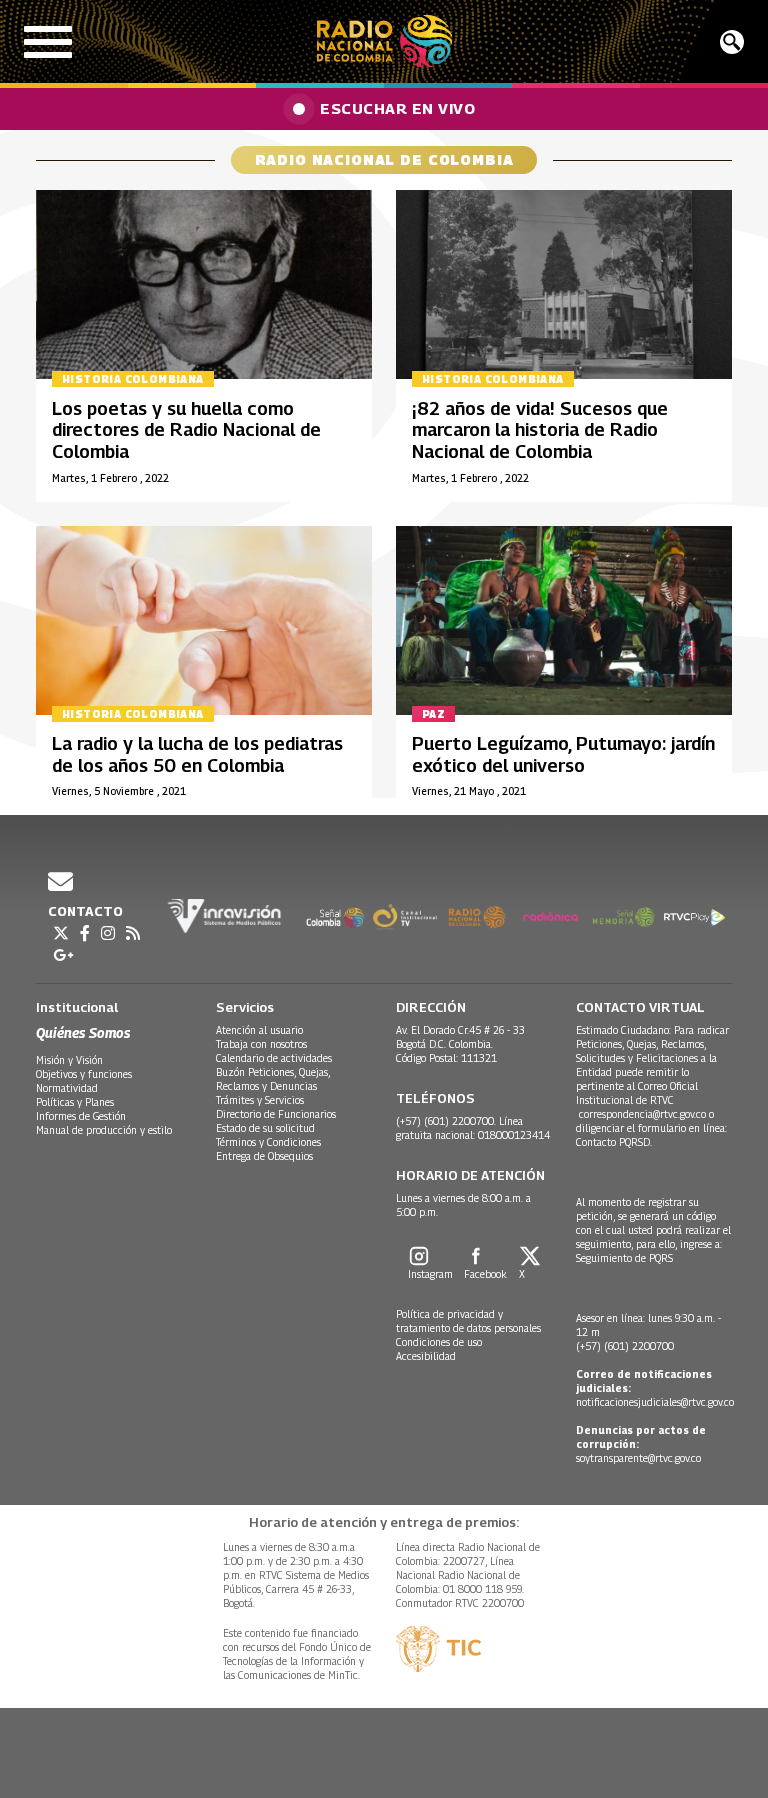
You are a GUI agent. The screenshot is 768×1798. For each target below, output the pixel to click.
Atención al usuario (259, 1030)
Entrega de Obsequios (264, 1156)
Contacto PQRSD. (615, 1142)
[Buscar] (732, 42)
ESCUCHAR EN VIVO (397, 108)
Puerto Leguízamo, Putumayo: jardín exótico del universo (563, 754)
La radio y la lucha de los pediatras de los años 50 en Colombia (197, 754)
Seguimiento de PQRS (624, 1258)
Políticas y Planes (75, 1102)
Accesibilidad (426, 1356)
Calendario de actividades (274, 1058)
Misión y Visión (69, 1060)
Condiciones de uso (439, 1342)
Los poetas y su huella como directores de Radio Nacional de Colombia (186, 430)
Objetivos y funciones (84, 1074)
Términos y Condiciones (268, 1142)
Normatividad (67, 1088)
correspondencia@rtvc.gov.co (642, 1114)
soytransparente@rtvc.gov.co (638, 1458)
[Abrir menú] (48, 42)
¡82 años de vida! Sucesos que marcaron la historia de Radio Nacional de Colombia (540, 430)
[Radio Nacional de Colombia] (384, 41)
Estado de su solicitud (265, 1128)
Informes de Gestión (81, 1116)
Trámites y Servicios (260, 1100)
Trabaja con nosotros (261, 1044)
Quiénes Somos (83, 1032)
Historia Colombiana (133, 379)
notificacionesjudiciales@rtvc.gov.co (655, 1402)
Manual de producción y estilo (104, 1130)
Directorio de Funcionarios (276, 1114)
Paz (433, 714)
